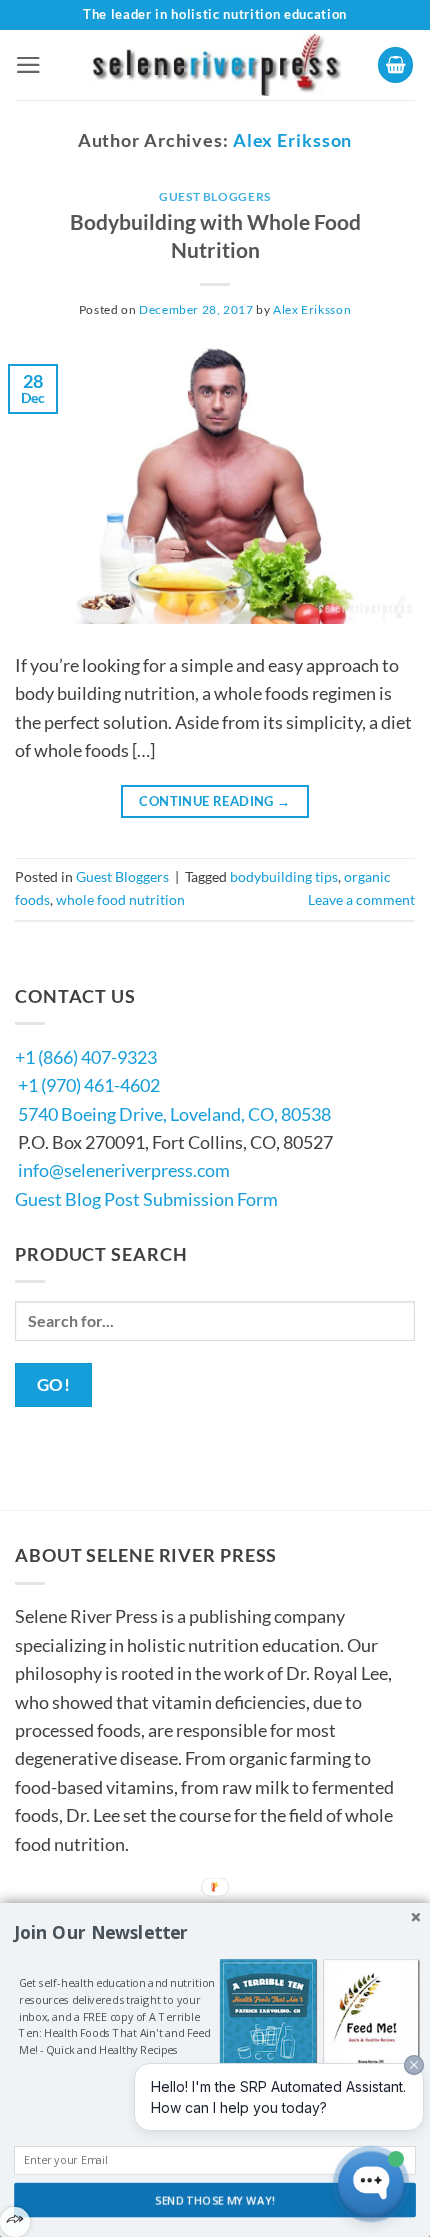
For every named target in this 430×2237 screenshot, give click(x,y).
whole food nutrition (120, 899)
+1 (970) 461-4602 (89, 1085)
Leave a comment (361, 899)
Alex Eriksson (293, 140)
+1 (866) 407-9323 (86, 1057)
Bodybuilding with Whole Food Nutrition (215, 236)
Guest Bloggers (215, 196)
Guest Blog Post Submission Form (146, 1199)
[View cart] (396, 65)
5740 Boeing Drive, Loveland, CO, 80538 (174, 1114)
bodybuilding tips (284, 876)
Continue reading (214, 801)
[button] (28, 65)
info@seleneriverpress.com (124, 1170)
